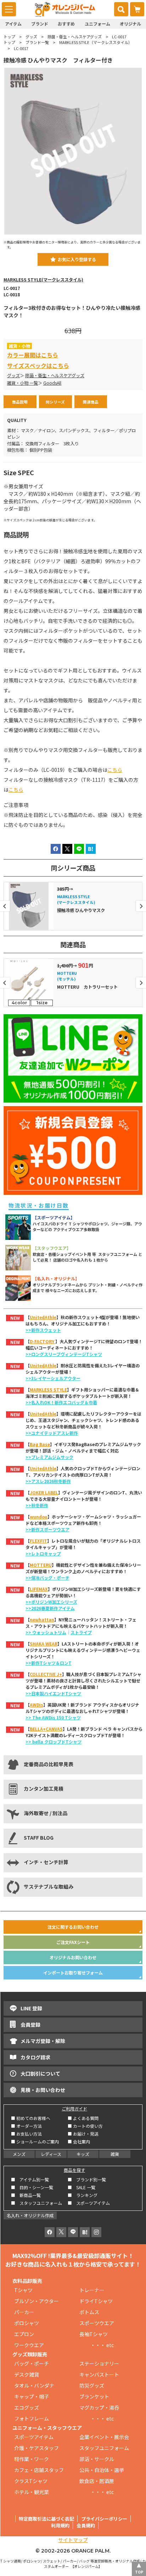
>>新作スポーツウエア (47, 1529)
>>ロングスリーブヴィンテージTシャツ (64, 1354)
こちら (115, 770)
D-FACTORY (43, 1341)
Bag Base (40, 1444)
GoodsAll (52, 383)
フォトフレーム (32, 2418)
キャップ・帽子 (32, 2396)
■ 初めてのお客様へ (31, 2118)
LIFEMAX (39, 1589)
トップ (9, 37)
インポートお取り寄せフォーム (73, 1973)
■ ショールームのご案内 (35, 2141)
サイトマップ (73, 2540)
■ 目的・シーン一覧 (32, 2187)
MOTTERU (41, 1565)
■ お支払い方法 (26, 2134)
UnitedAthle (43, 1317)
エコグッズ (27, 2407)
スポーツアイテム (34, 2437)
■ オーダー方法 (26, 2126)
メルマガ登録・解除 (43, 2041)
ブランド (40, 24)
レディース (51, 2154)
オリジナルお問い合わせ (73, 1957)
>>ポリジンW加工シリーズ (51, 1602)
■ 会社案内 (79, 2141)
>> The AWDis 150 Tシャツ (53, 1717)
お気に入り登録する (77, 259)
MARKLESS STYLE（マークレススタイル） (96, 42)
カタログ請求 (35, 2057)
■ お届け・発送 (83, 2134)
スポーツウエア (97, 2323)
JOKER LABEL (44, 1492)
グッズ (31, 37)
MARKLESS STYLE (48, 1389)
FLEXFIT (38, 1541)
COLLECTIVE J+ (46, 1674)
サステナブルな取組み (49, 1886)
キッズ (83, 2154)
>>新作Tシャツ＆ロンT (49, 1663)
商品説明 (20, 402)
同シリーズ (55, 402)
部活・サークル (97, 2459)
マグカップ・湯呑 (99, 2407)
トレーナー (92, 2290)
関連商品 (91, 402)
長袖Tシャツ (94, 2334)
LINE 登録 (31, 2008)
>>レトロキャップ (43, 1553)
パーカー (27, 2312)
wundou (39, 1517)
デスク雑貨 (27, 2374)
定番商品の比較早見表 (49, 1764)
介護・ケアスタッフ (36, 2448)
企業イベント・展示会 (104, 2437)
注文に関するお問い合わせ (73, 1927)
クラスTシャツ (31, 2481)
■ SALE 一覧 (82, 2187)
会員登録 (30, 2025)
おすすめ (66, 24)
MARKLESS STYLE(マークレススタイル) (43, 280)
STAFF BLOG (39, 1838)
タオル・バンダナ (34, 2385)
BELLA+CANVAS (46, 1729)
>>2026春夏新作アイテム (50, 1608)
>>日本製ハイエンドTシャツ (53, 1693)
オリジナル (130, 24)
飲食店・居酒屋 (97, 2481)
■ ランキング (85, 2195)
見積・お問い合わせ (43, 2090)
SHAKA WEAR (44, 1644)
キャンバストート (99, 2374)
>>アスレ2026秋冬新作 (48, 1481)
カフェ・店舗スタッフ (39, 2470)
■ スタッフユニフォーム (39, 2203)
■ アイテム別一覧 (30, 2179)
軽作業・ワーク (32, 2459)
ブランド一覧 (37, 42)
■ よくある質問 (83, 2118)
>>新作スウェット (43, 1330)
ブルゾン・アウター (36, 2301)
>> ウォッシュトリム (46, 1632)
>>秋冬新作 (37, 1505)
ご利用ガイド (74, 2108)
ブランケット (94, 2396)
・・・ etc (97, 2345)
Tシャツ (23, 2290)
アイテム (13, 24)
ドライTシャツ (96, 2301)
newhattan (42, 1619)
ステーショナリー (99, 2363)
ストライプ (81, 1632)
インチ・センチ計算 (46, 1862)
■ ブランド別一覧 (87, 2179)
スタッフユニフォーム (104, 2448)
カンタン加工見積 (44, 1789)
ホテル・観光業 (32, 2492)
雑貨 (115, 2154)
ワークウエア (32, 2345)
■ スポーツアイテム (89, 2203)
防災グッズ (92, 2385)
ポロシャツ (27, 2323)
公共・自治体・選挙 (102, 2470)
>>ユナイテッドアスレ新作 (52, 1433)
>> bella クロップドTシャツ (54, 1742)
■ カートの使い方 (85, 2126)
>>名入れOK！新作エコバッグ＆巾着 (61, 1402)
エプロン (24, 2334)
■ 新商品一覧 (26, 2195)
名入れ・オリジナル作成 (30, 2215)
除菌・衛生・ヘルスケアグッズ (75, 37)
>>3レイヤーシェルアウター (53, 1378)
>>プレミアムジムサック (49, 1457)
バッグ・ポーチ (32, 2363)
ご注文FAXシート (73, 1942)
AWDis (36, 1705)
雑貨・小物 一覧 (23, 383)
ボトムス (89, 2312)
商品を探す (74, 2170)
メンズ (19, 2154)
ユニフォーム (97, 24)
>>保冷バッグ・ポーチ (47, 1578)
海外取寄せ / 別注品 (46, 1813)
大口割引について (40, 2074)
